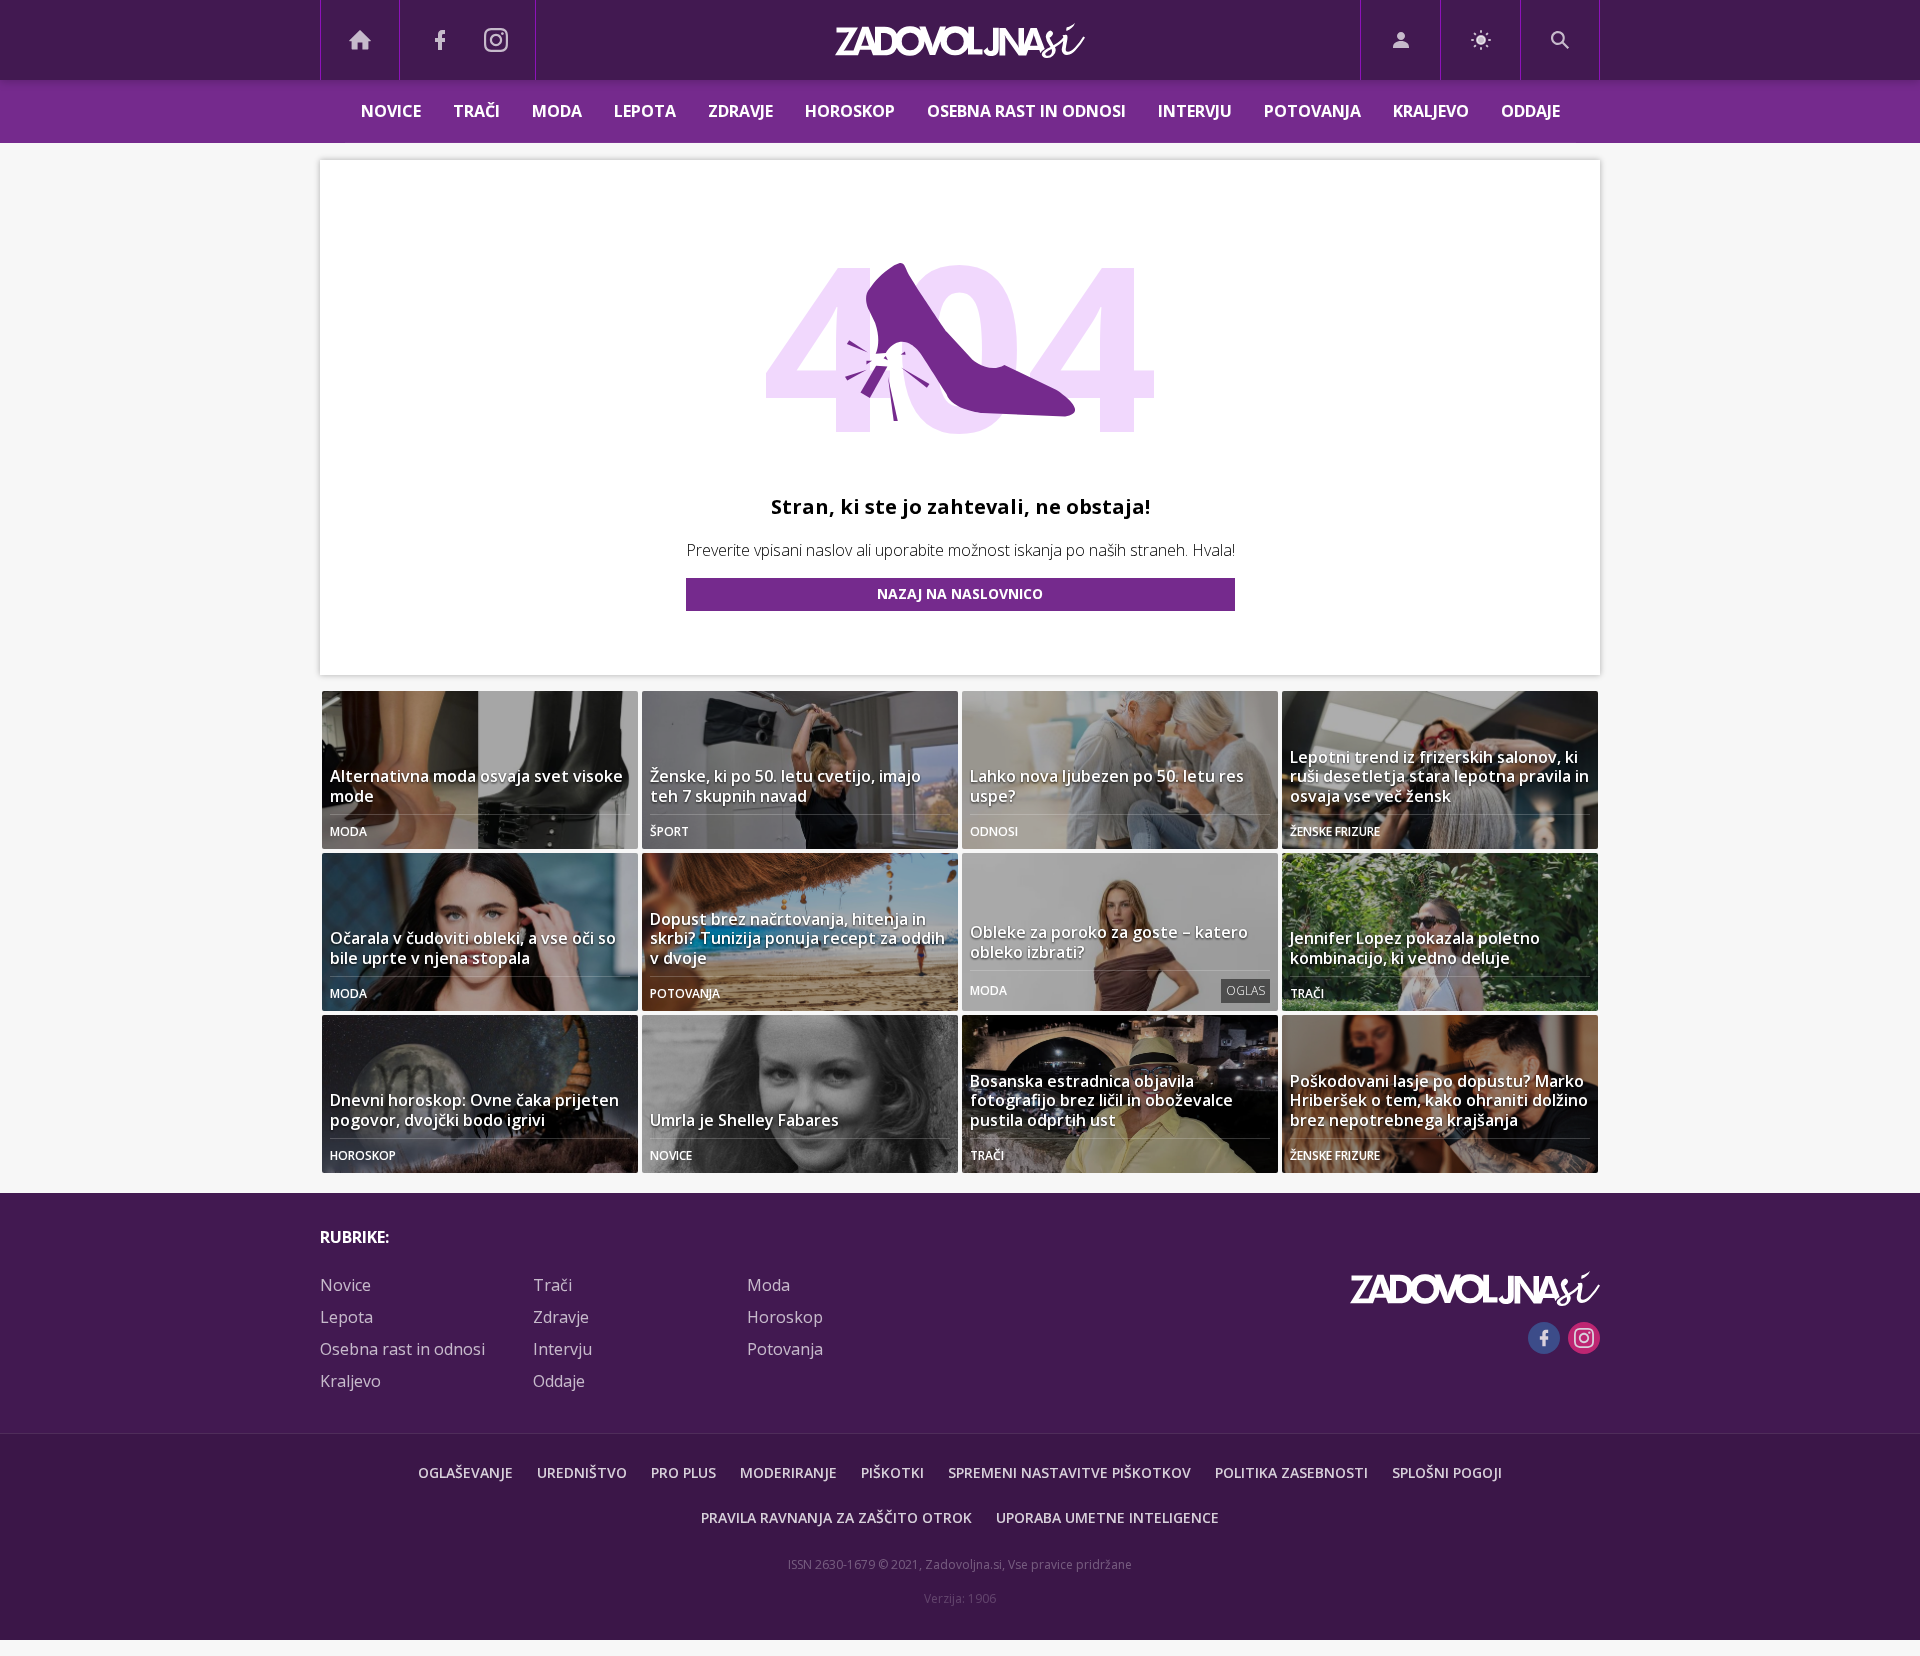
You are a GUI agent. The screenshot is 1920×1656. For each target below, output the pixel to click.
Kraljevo (1431, 111)
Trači (476, 111)
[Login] (1400, 40)
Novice (391, 111)
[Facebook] (440, 40)
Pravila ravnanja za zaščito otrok (836, 1517)
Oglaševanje (465, 1472)
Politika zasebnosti (1291, 1472)
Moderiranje (788, 1472)
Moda (557, 111)
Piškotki (892, 1472)
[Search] (1560, 40)
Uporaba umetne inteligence (1107, 1517)
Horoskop (850, 111)
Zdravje (740, 111)
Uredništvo (582, 1472)
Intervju (1195, 111)
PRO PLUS (683, 1472)
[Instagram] (496, 40)
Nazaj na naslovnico (960, 593)
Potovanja (1312, 111)
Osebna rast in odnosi (1026, 111)
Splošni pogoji (1447, 1472)
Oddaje (1530, 111)
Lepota (645, 111)
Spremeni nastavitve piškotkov (1069, 1472)
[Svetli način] (1480, 40)
